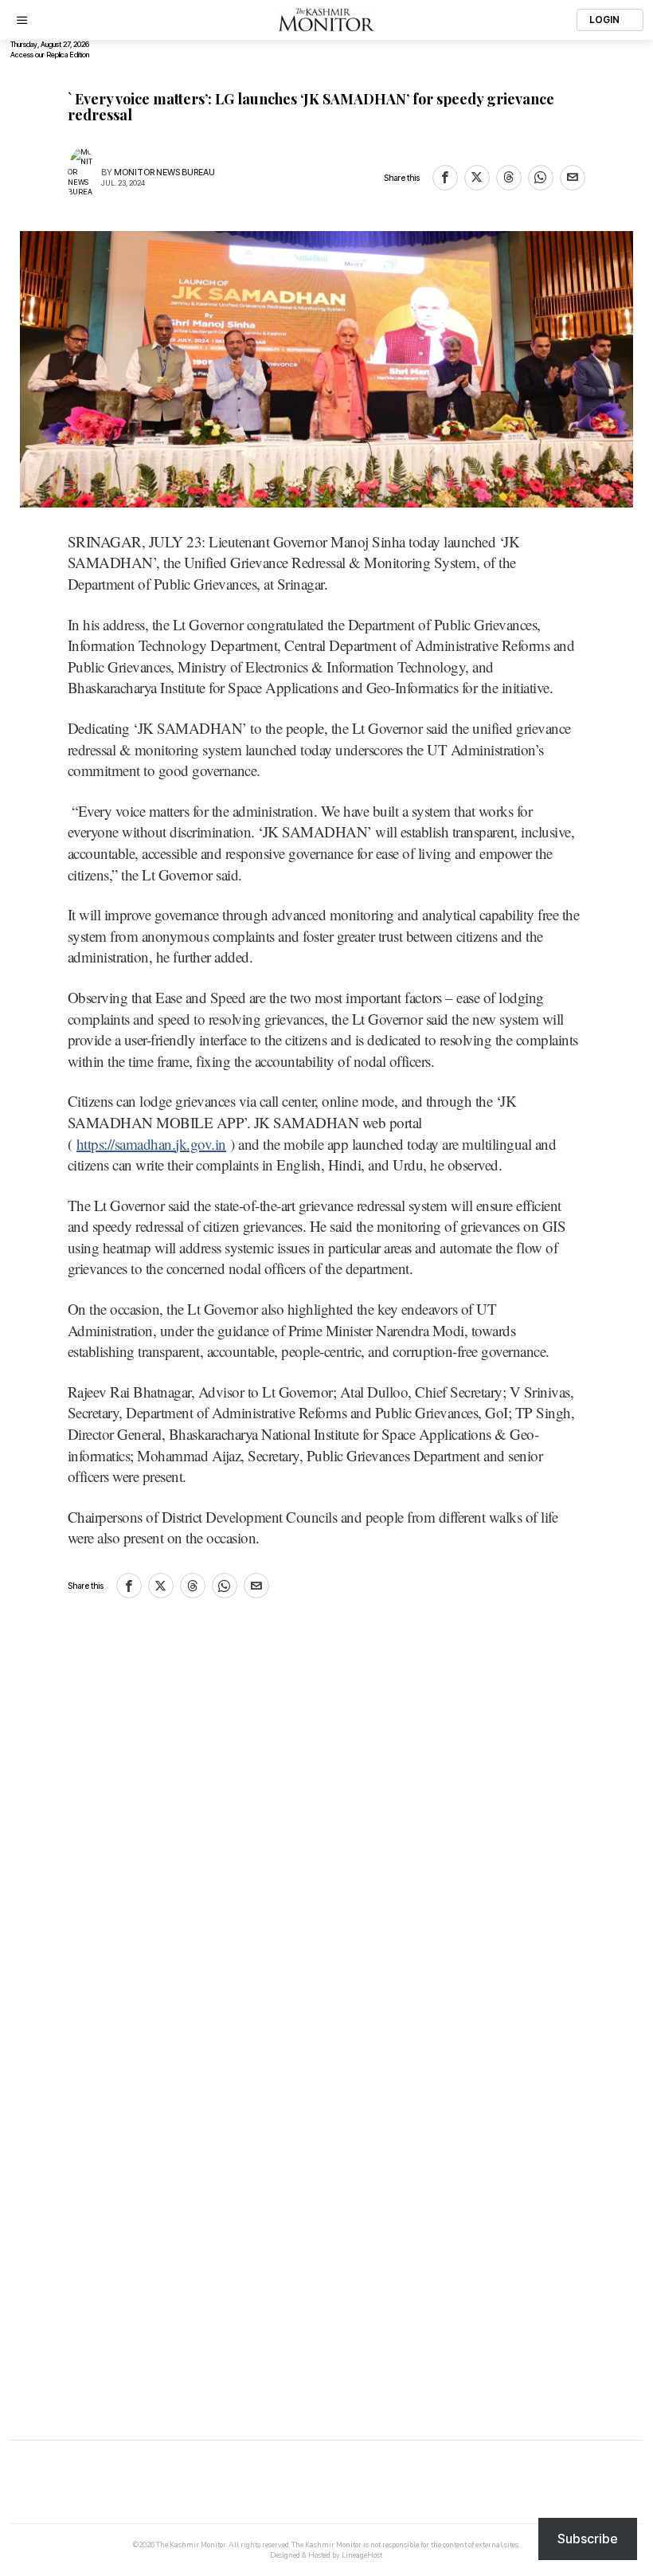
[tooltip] (445, 178)
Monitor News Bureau (164, 173)
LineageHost (362, 2555)
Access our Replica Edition (50, 55)
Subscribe (588, 2539)
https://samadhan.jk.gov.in (151, 1144)
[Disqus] (326, 1833)
